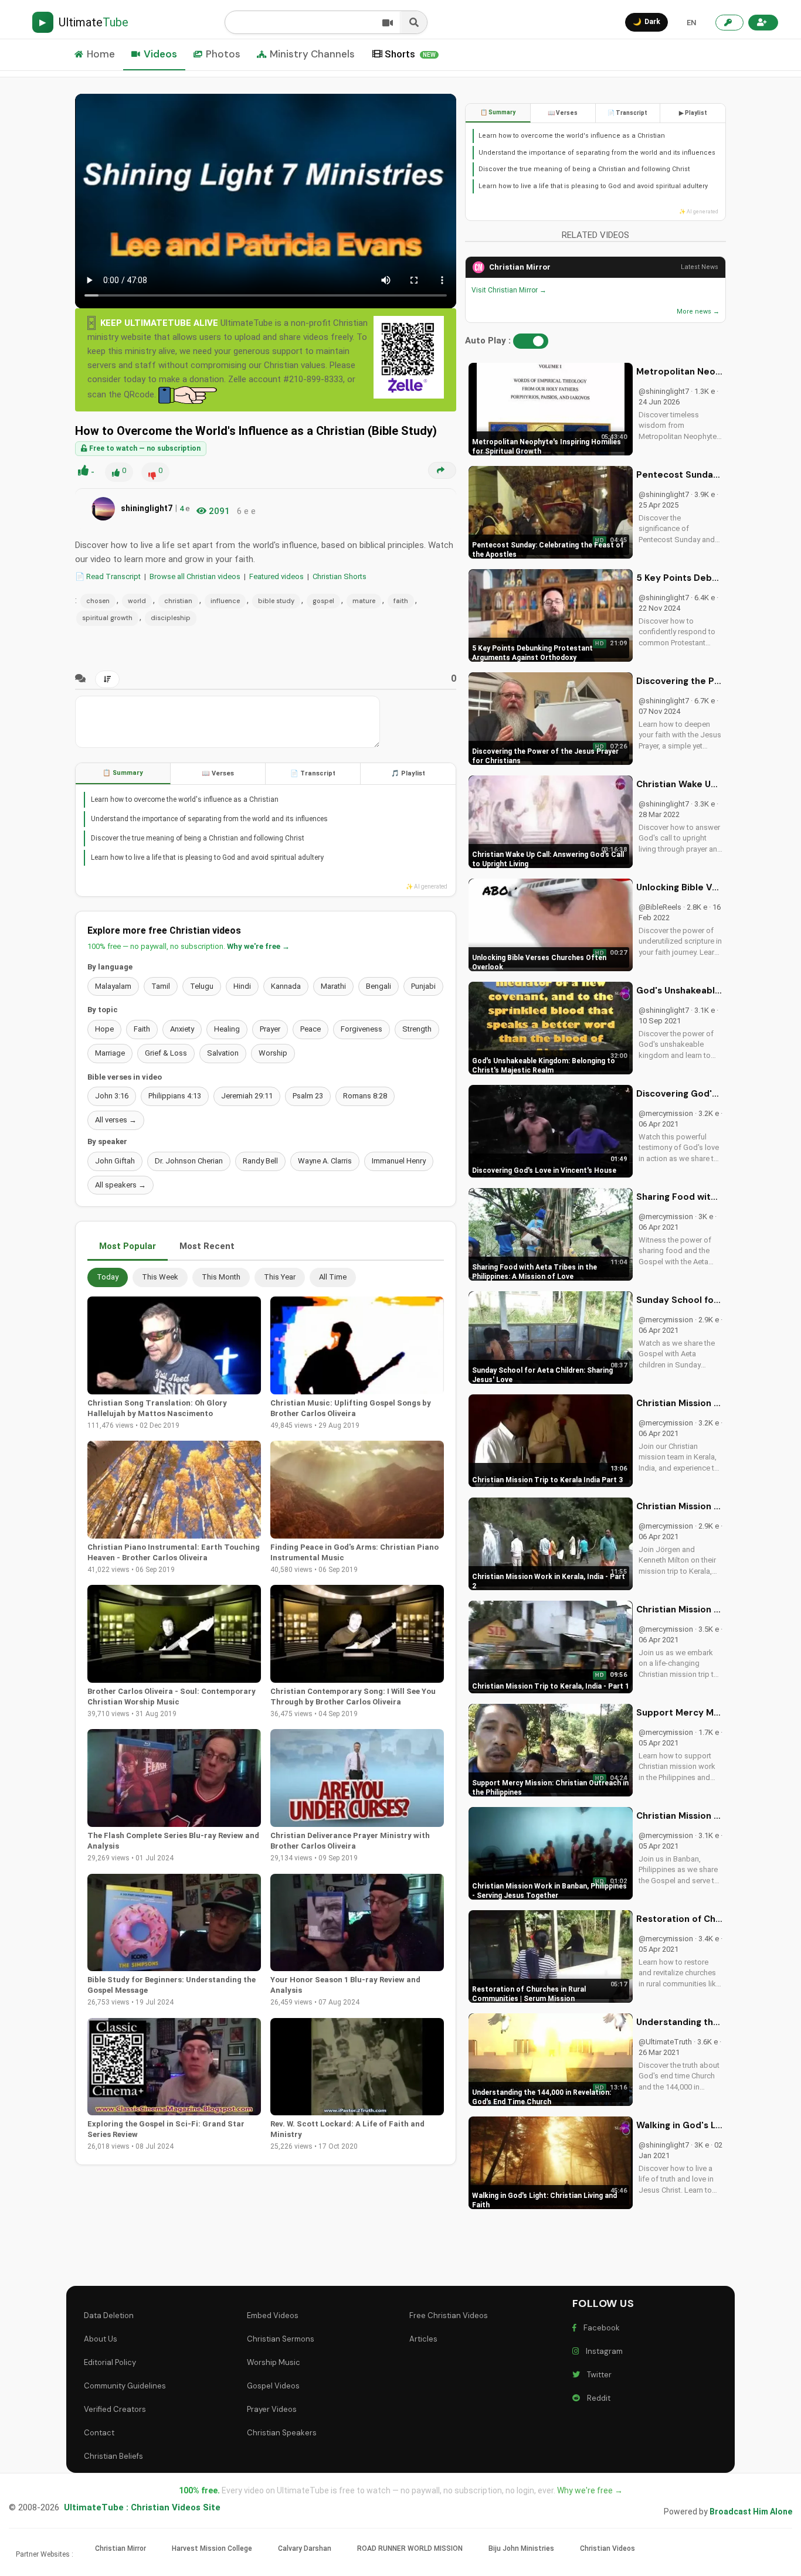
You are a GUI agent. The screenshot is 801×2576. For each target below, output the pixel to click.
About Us (101, 2339)
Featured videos (276, 576)
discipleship (171, 618)
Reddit (597, 2398)
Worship (273, 1053)
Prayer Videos (272, 2409)
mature (364, 601)
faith (401, 601)
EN (691, 23)
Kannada (286, 986)
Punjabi (423, 986)
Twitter (598, 2375)
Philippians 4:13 (175, 1096)
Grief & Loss (166, 1053)
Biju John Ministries (521, 2548)
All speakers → (121, 1185)
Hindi (242, 986)
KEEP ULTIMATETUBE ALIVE (159, 323)
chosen (98, 601)
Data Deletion (109, 2315)
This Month (221, 1277)
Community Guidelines (125, 2386)
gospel (323, 601)
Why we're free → (258, 946)
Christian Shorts (340, 576)
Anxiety (182, 1029)
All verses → (116, 1120)
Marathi (333, 986)
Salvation (223, 1053)
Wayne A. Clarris (325, 1161)
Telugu (202, 986)
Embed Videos (273, 2315)
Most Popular (128, 1246)
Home (101, 54)
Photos (223, 54)
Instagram (603, 2351)
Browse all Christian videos (195, 576)
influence (225, 601)
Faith (142, 1029)
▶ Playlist (693, 113)
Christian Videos (607, 2548)
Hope (104, 1029)
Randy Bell (260, 1161)
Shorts (410, 54)
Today (108, 1277)
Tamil (161, 986)
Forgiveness (362, 1029)
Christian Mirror (520, 267)
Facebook (600, 2328)
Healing (227, 1029)
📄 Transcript (313, 773)
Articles (423, 2339)
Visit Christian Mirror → (509, 290)
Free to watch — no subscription (144, 448)
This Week (160, 1277)
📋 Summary (123, 773)
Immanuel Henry (399, 1161)
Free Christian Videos (449, 2315)
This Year (280, 1277)
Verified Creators (115, 2409)
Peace (310, 1029)
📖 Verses (218, 773)
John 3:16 (112, 1096)
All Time (333, 1277)
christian (178, 601)
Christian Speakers (282, 2433)
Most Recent (207, 1246)
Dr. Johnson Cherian (189, 1161)
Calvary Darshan (305, 2548)
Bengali (379, 986)
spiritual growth (107, 618)
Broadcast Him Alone (751, 2512)
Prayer (270, 1029)
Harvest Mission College (212, 2548)
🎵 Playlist (408, 773)
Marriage (110, 1053)
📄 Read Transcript (108, 576)
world (137, 601)
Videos (160, 54)
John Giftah (115, 1161)
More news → (698, 312)
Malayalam (113, 986)
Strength (417, 1029)
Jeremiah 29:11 (247, 1096)
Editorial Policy (110, 2362)
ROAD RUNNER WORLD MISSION (410, 2548)
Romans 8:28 (365, 1096)
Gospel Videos (273, 2386)
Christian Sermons (281, 2339)
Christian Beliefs (113, 2456)
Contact (99, 2433)
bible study (276, 601)
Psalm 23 (308, 1096)
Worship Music (274, 2362)
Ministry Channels (312, 54)
